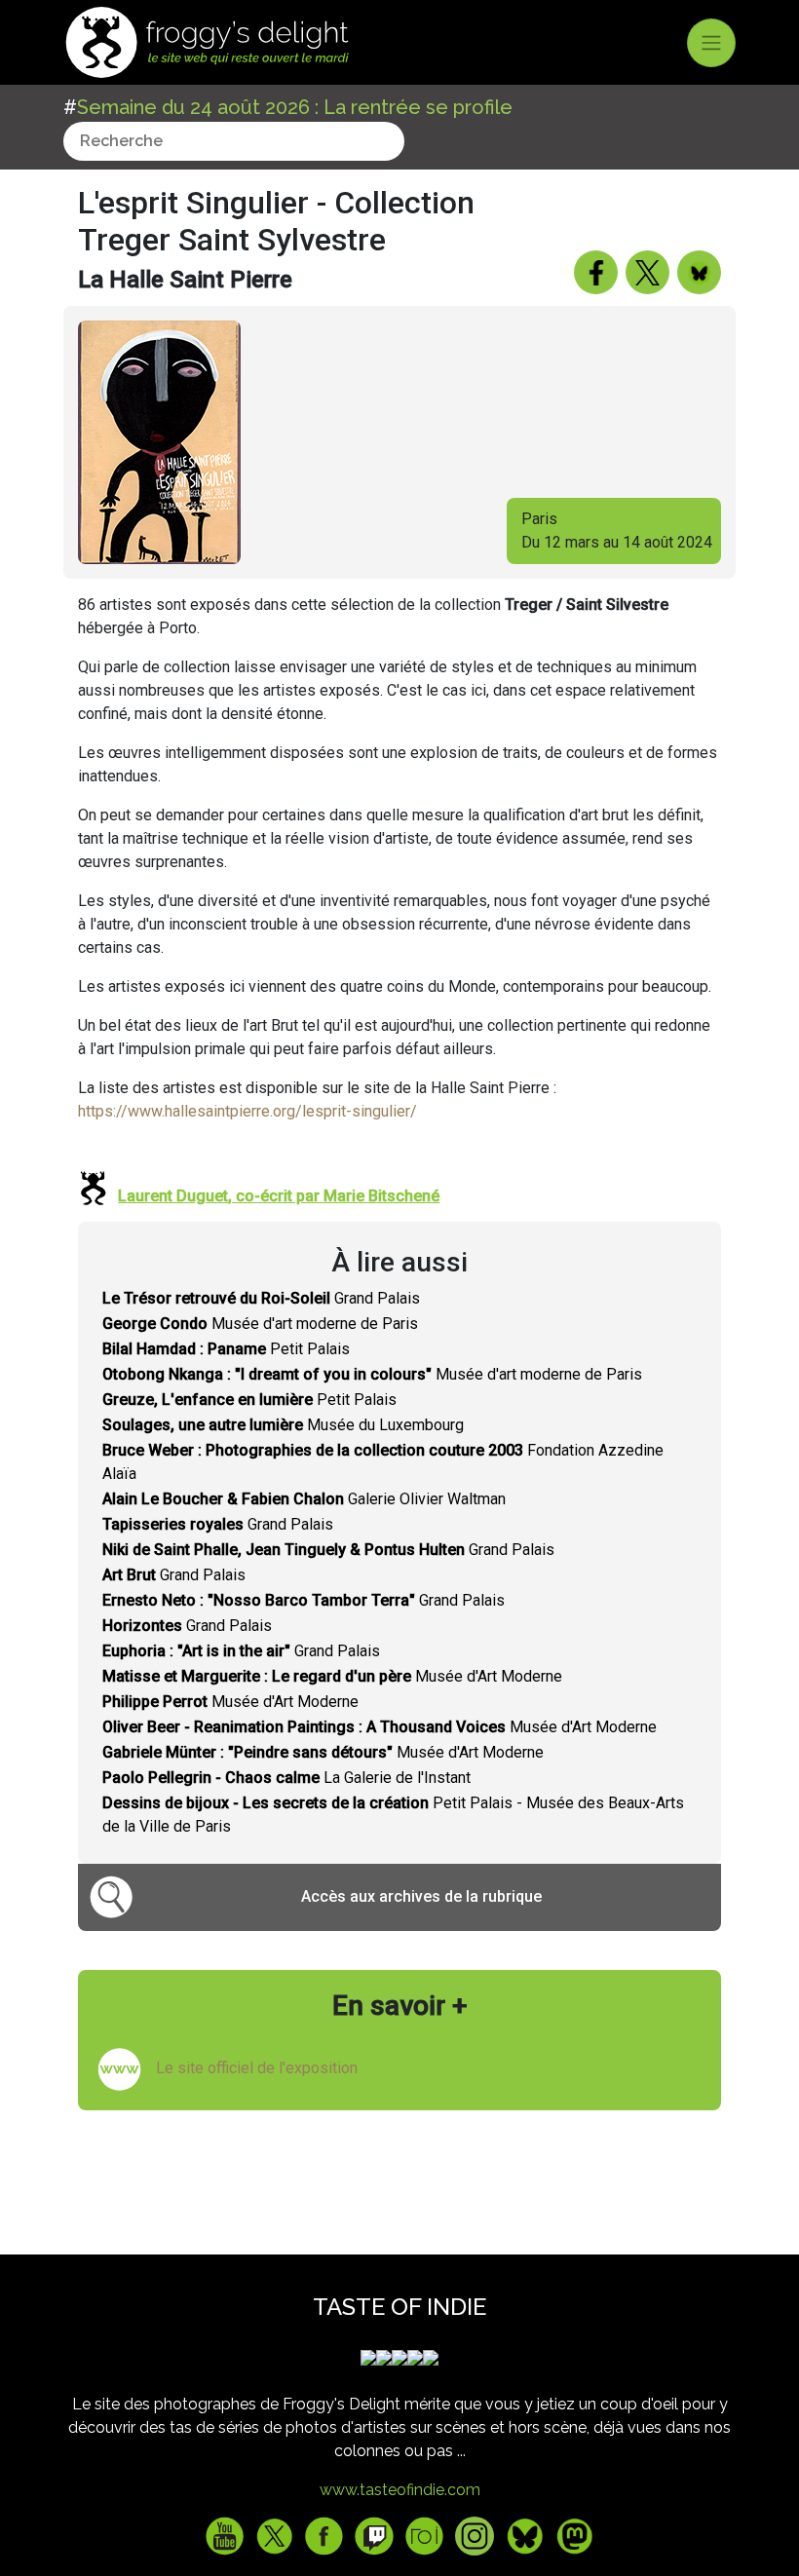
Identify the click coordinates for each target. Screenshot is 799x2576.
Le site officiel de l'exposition (257, 2068)
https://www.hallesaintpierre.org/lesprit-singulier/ (247, 1111)
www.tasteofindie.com (400, 2490)
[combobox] (234, 141)
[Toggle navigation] (711, 43)
